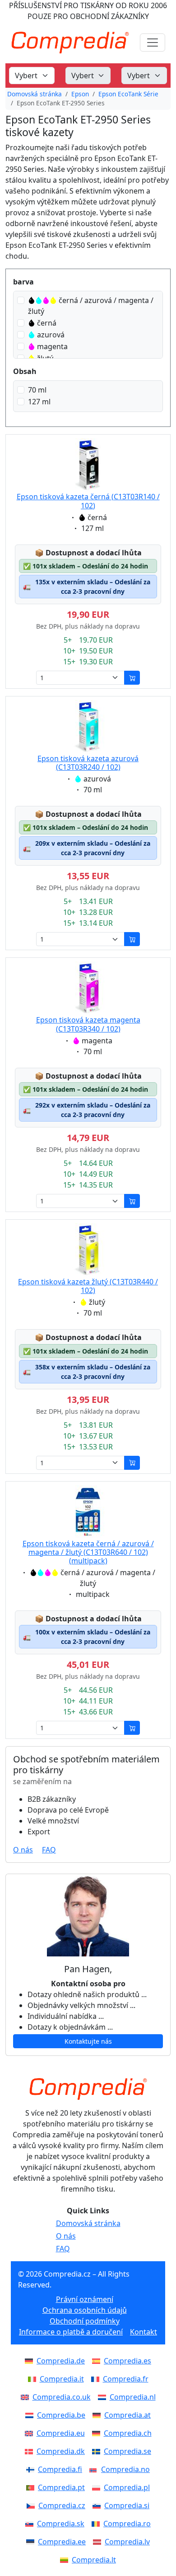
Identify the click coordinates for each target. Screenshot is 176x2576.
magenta (52, 346)
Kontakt (144, 2332)
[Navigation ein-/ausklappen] (153, 43)
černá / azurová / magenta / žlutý (91, 306)
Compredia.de (61, 2361)
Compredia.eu (61, 2433)
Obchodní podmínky (85, 2321)
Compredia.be (61, 2415)
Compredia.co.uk (62, 2397)
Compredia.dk (61, 2451)
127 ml (39, 402)
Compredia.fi (60, 2469)
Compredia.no (125, 2469)
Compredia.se (127, 2451)
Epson (80, 94)
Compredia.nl (133, 2397)
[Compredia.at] (98, 2415)
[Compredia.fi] (32, 2469)
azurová (51, 335)
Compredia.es (127, 2361)
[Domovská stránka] (88, 2089)
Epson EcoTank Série (128, 94)
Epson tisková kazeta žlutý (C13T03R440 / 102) (88, 1286)
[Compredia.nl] (104, 2397)
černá (47, 323)
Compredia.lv (127, 2542)
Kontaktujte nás (88, 2041)
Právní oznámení (85, 2299)
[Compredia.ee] (32, 2542)
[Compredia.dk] (31, 2451)
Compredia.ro (127, 2524)
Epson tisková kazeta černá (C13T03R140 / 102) (88, 501)
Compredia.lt (94, 2560)
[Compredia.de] (31, 2361)
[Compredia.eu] (31, 2433)
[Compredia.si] (98, 2505)
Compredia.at (127, 2415)
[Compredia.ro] (97, 2524)
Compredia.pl (127, 2487)
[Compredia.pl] (98, 2487)
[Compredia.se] (98, 2451)
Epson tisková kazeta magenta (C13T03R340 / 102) (88, 1024)
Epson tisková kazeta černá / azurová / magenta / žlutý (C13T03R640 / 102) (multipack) (88, 1552)
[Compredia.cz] (32, 2505)
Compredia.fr (126, 2379)
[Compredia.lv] (99, 2542)
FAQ (49, 1850)
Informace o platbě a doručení (71, 2332)
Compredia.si (127, 2505)
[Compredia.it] (34, 2379)
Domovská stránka (35, 94)
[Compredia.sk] (31, 2524)
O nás (23, 1850)
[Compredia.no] (95, 2469)
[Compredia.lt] (66, 2560)
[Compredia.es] (98, 2361)
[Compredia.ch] (98, 2433)
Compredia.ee (62, 2542)
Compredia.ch (128, 2433)
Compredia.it (62, 2379)
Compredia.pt (61, 2487)
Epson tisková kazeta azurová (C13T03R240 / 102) (88, 763)
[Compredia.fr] (97, 2379)
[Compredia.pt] (32, 2487)
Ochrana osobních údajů (85, 2310)
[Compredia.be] (31, 2415)
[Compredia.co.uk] (27, 2397)
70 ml (37, 390)
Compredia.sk (61, 2524)
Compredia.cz (62, 2505)
